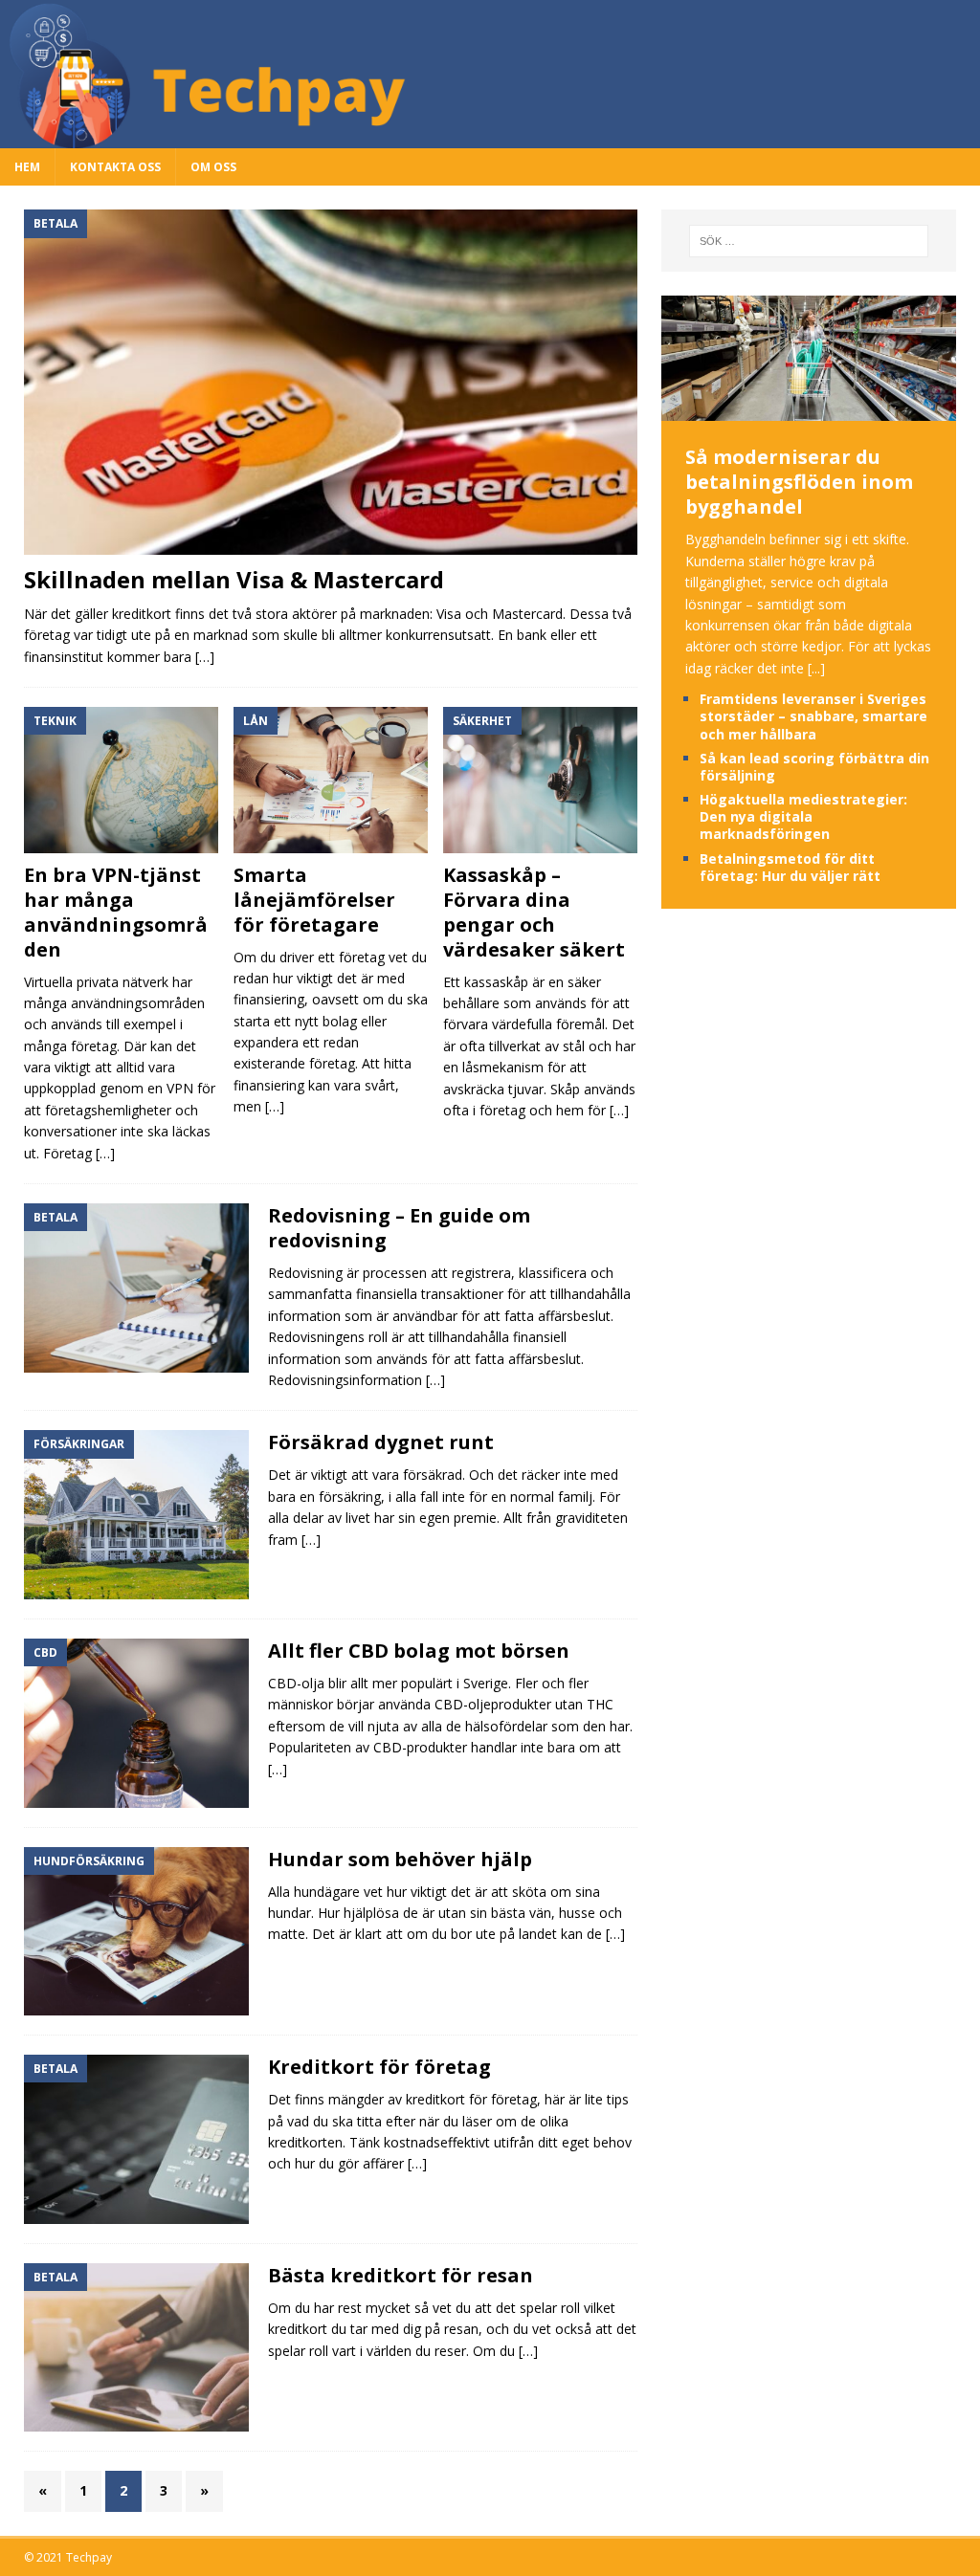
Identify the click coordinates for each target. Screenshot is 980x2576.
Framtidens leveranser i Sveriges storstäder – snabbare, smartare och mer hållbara (813, 716)
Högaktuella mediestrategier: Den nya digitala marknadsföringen (803, 816)
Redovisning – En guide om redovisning (399, 1228)
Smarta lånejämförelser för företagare (314, 900)
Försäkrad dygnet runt (381, 1442)
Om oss (213, 167)
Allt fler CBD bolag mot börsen (419, 1651)
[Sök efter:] (809, 241)
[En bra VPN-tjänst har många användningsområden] (121, 780)
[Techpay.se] (490, 137)
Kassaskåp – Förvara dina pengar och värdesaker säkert (534, 912)
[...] (816, 668)
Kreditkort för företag (379, 2067)
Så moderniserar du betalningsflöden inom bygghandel (799, 482)
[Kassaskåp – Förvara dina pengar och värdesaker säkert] (540, 780)
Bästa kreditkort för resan (401, 2275)
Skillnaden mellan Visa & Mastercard (234, 579)
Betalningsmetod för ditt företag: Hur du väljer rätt (790, 867)
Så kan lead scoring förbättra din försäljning (814, 767)
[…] (205, 657)
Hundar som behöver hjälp (400, 1859)
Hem (27, 167)
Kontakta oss (115, 167)
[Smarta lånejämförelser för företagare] (331, 780)
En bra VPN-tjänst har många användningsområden (116, 912)
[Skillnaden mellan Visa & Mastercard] (331, 382)
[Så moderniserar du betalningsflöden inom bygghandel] (809, 410)
